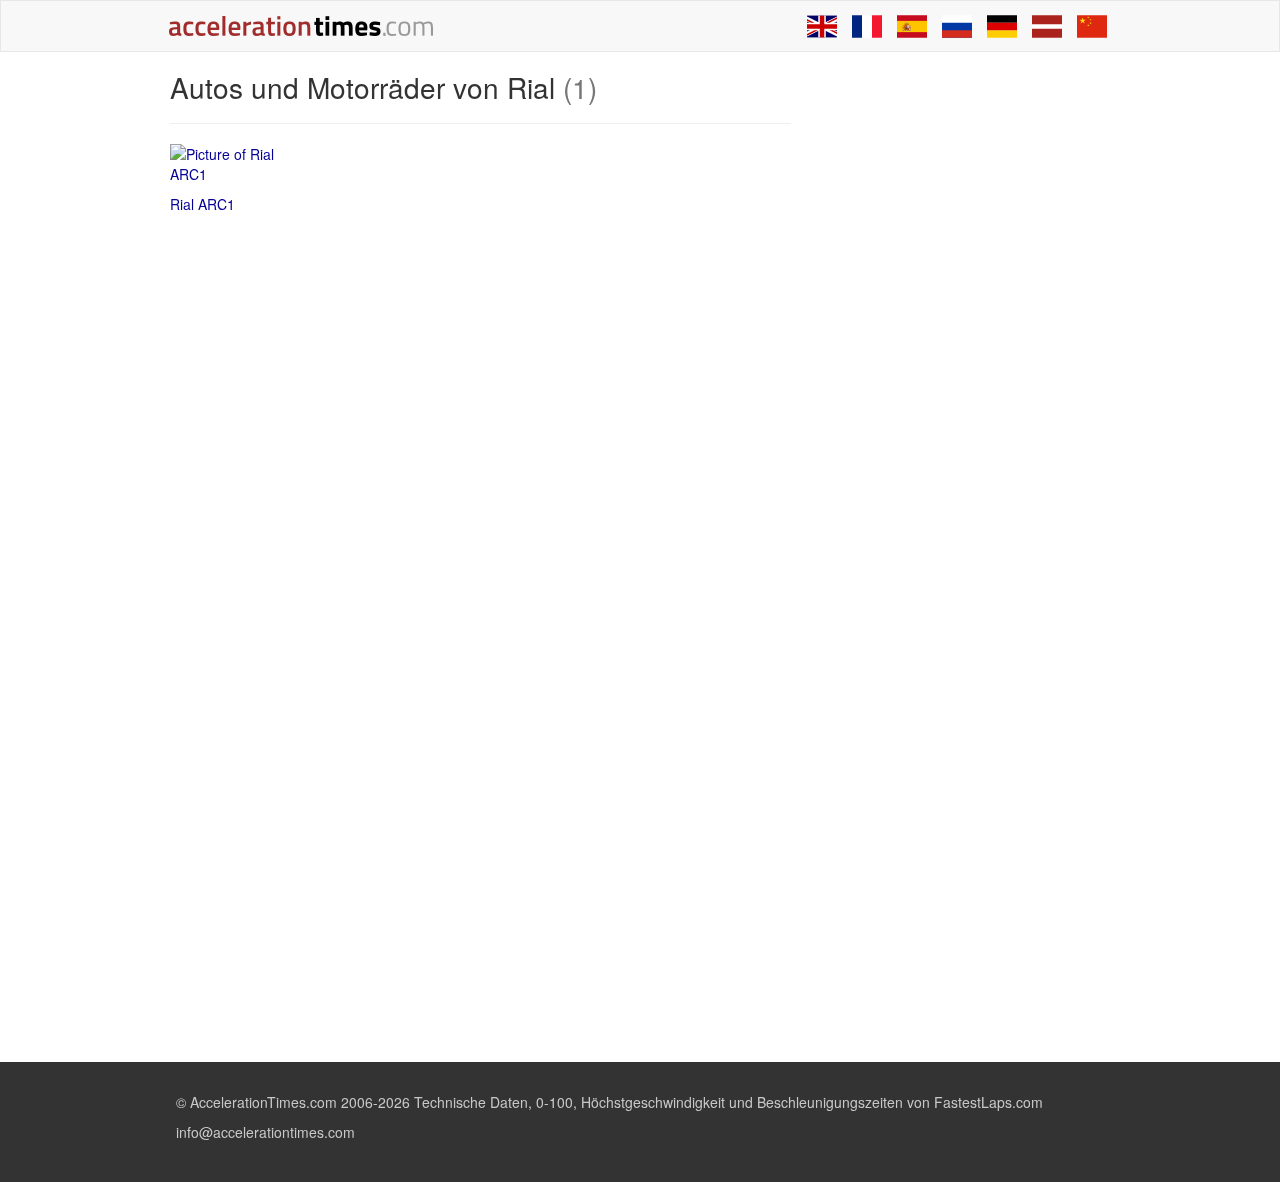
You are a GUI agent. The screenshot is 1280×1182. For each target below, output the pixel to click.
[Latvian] (1047, 26)
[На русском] (957, 26)
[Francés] (867, 26)
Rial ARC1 (202, 204)
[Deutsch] (1002, 26)
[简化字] (1092, 26)
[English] (822, 26)
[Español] (912, 26)
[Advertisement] (962, 372)
